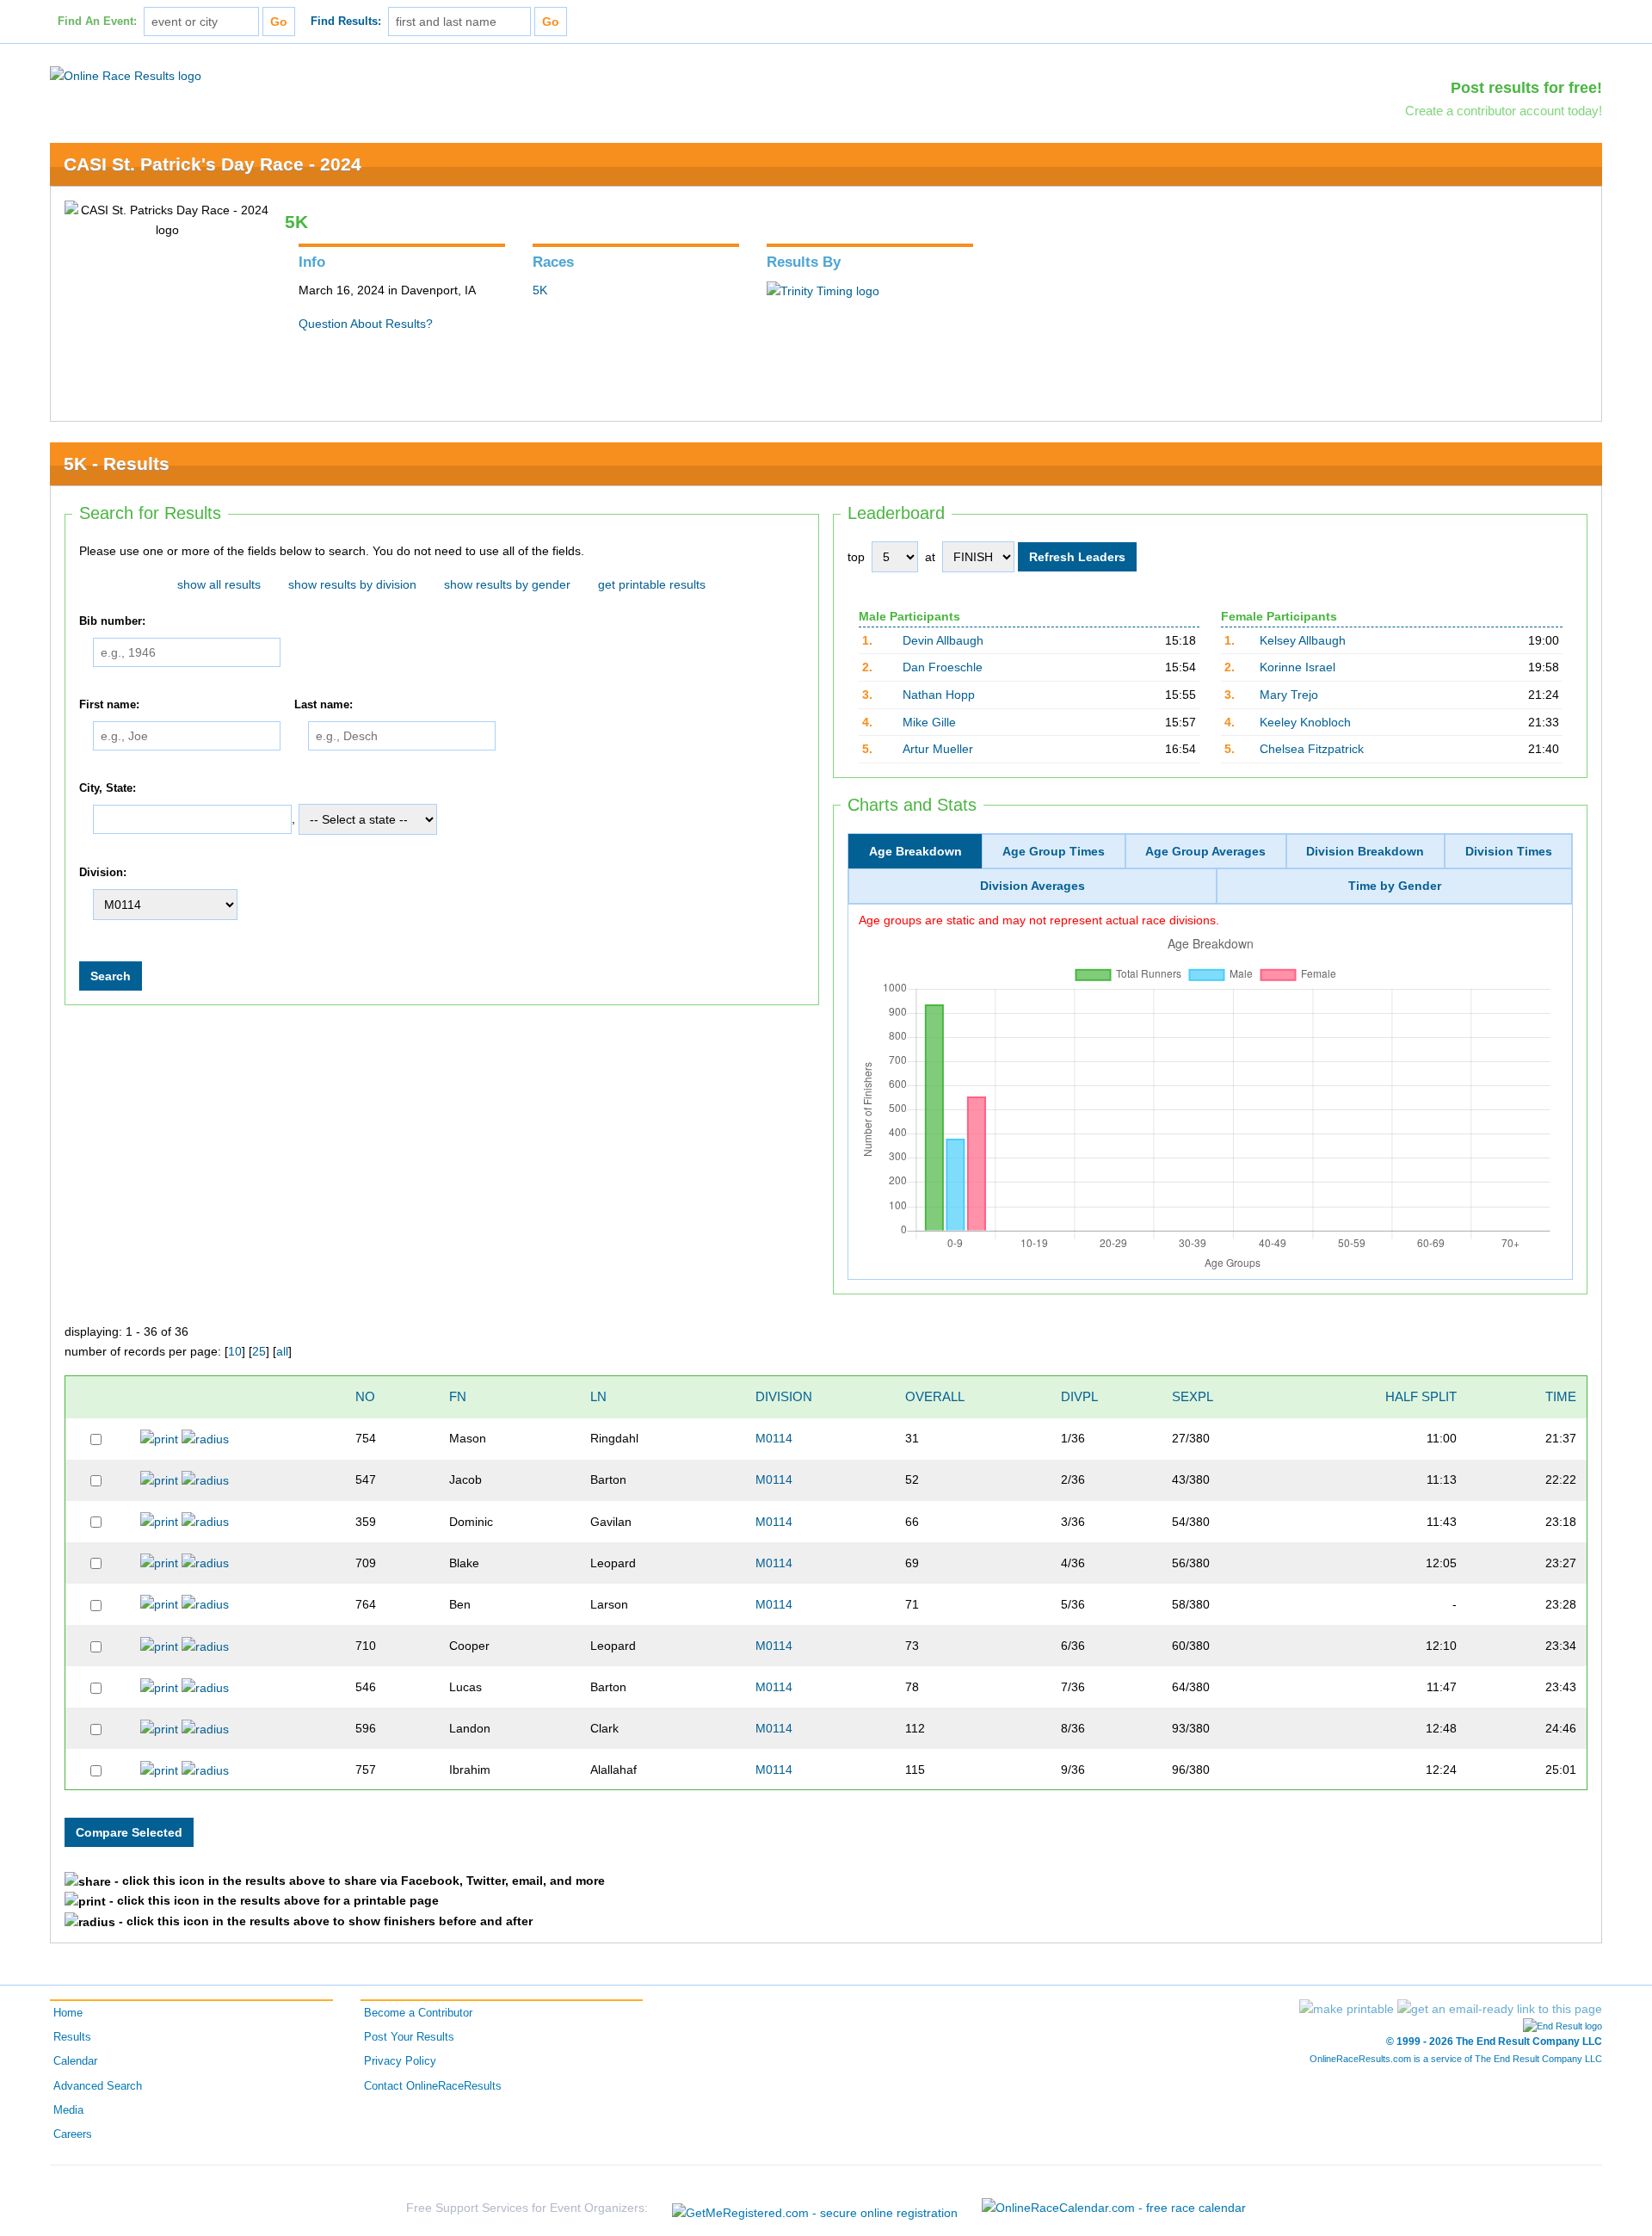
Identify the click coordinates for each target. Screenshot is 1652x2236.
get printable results (652, 584)
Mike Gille (929, 722)
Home (68, 2013)
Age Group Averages (1205, 851)
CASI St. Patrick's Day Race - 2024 (213, 164)
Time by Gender (1395, 886)
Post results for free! (1526, 88)
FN (458, 1396)
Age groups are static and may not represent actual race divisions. (1039, 920)
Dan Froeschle (943, 667)
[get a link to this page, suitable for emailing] (1500, 2009)
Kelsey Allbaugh (1303, 640)
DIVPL (1079, 1396)
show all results (219, 584)
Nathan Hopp (939, 695)
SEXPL (1193, 1396)
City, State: (108, 788)
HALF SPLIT (1421, 1396)
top (856, 557)
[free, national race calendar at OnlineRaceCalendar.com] (1114, 2208)
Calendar (75, 2061)
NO (365, 1396)
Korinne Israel (1298, 667)
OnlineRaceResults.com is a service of (1456, 2059)
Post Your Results (409, 2037)
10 (235, 1351)
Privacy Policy (400, 2061)
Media (68, 2110)
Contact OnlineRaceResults (433, 2086)
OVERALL (935, 1396)
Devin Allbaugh (943, 640)
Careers (73, 2134)
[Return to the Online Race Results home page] (126, 75)
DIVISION (784, 1396)
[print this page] (1347, 2009)
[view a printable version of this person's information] (159, 1438)
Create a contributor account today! (1504, 111)
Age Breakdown (915, 851)
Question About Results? (366, 324)
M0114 (774, 1438)
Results (72, 2037)
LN (598, 1396)
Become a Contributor (418, 2013)
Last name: (324, 705)
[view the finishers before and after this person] (205, 1438)
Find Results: (346, 22)
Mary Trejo (1289, 695)
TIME (1561, 1396)
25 (259, 1351)
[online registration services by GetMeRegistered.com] (815, 2208)
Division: (103, 873)
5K (540, 290)
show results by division (352, 584)
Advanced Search (98, 2086)
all (282, 1351)
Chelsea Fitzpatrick (1312, 749)
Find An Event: (97, 22)
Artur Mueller (938, 749)
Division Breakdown (1365, 851)
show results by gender (507, 584)
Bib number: (112, 621)
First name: (109, 705)
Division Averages (1032, 886)
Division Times (1509, 851)
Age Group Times (1054, 851)
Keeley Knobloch (1305, 722)
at (930, 557)
